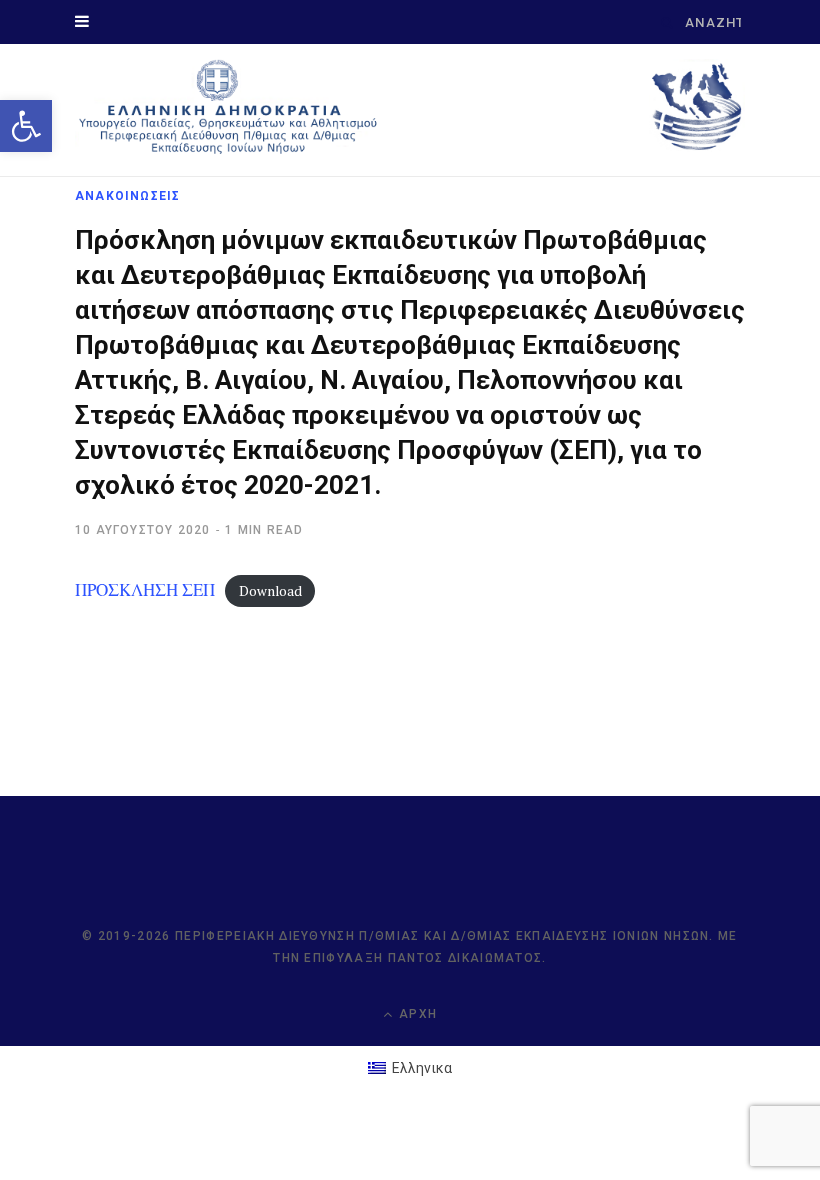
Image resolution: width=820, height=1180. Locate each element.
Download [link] (270, 591)
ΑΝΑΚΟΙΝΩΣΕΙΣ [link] (127, 196)
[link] (26, 126)
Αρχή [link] (416, 1014)
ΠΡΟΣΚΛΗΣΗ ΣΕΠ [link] (145, 589)
